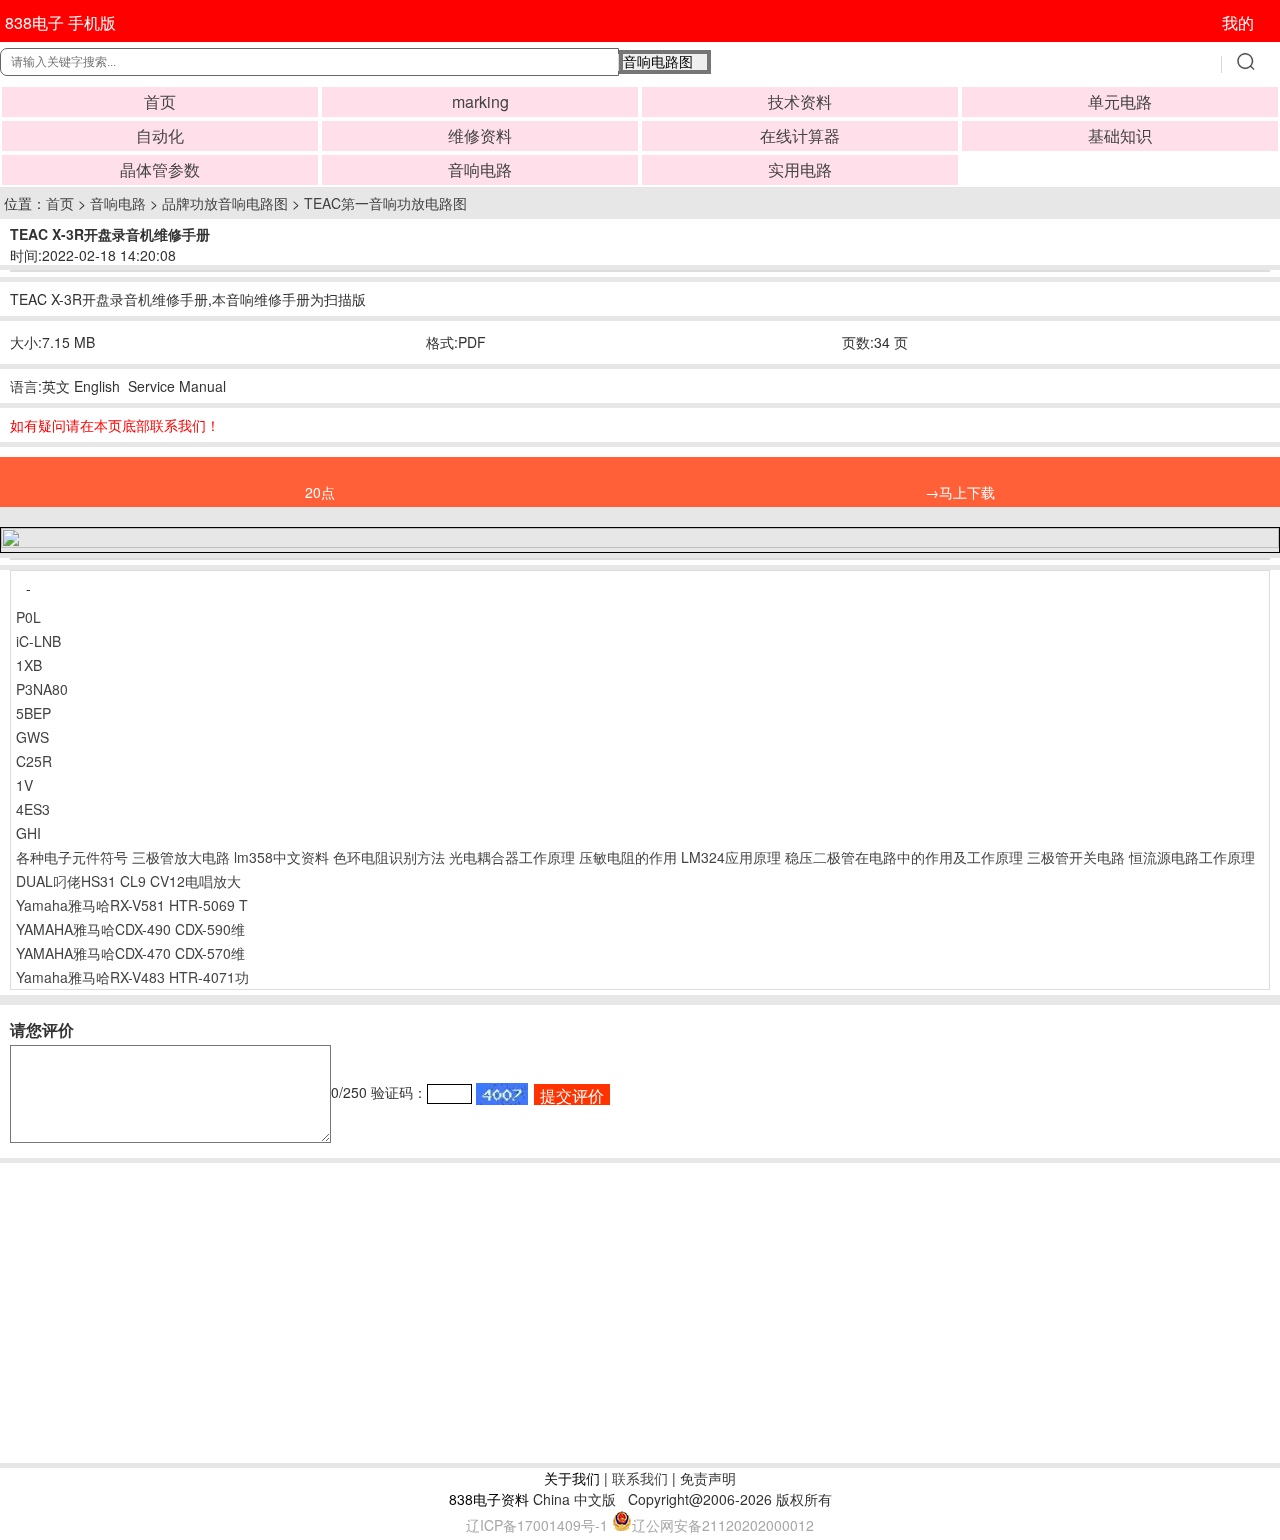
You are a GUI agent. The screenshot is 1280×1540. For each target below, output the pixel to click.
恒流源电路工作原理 (1192, 857)
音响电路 (480, 169)
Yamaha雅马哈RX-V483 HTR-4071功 (132, 977)
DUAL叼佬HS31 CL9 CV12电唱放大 (128, 881)
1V (24, 785)
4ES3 (33, 809)
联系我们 (640, 1478)
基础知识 (1120, 135)
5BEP (33, 713)
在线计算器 (800, 135)
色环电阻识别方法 (389, 857)
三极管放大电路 (181, 857)
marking (480, 101)
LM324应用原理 (731, 857)
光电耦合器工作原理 (512, 857)
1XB (29, 665)
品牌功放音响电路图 (225, 203)
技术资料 (800, 101)
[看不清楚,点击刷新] (502, 1094)
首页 (160, 101)
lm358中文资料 (281, 857)
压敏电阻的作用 (628, 857)
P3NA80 (42, 689)
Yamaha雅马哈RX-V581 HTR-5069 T (132, 905)
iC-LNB (38, 641)
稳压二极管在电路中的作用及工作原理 (904, 857)
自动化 (160, 135)
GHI (28, 833)
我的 (1238, 22)
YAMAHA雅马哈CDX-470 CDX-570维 (130, 953)
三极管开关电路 (1076, 857)
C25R (34, 761)
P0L (28, 617)
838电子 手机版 (60, 22)
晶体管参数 (160, 169)
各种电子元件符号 (72, 857)
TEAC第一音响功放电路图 (385, 203)
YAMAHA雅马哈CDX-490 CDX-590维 (130, 929)
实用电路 (800, 169)
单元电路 (1120, 101)
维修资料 (480, 135)
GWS (32, 737)
